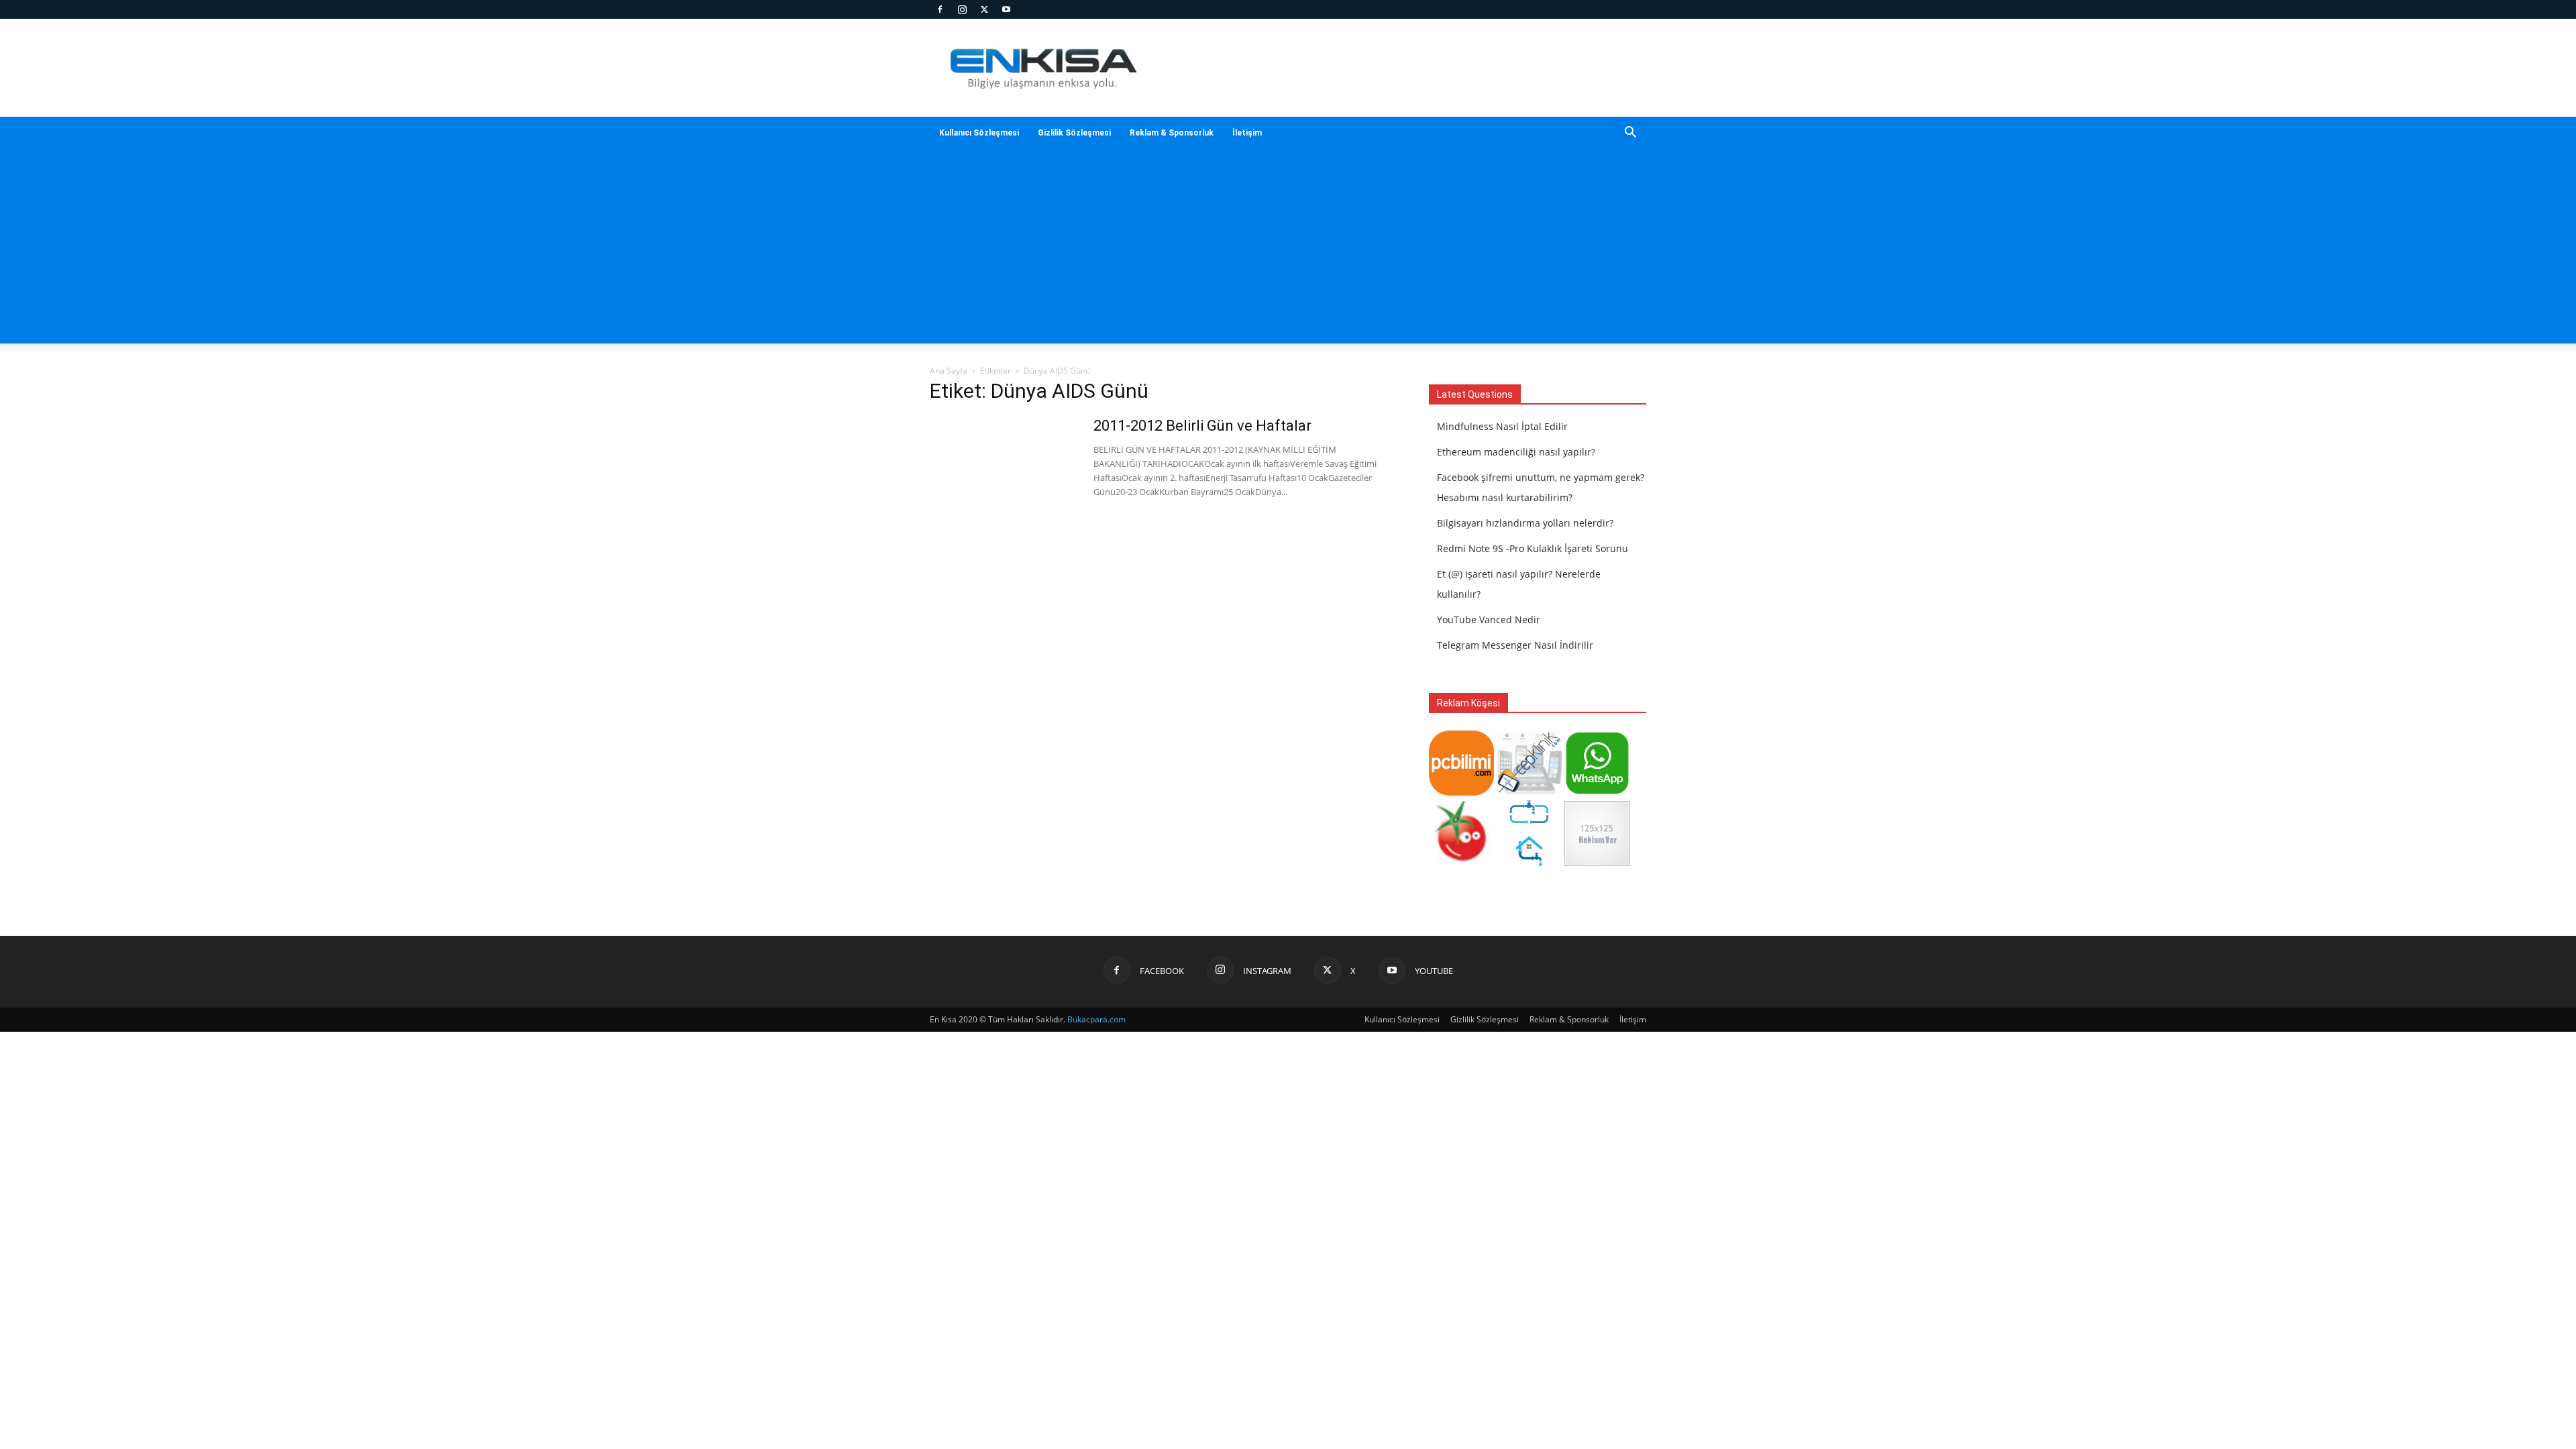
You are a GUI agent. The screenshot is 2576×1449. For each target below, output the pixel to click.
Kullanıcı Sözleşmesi (979, 133)
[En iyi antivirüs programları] (1461, 792)
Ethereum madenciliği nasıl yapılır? (1516, 452)
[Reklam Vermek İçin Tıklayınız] (1597, 862)
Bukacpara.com (1096, 1019)
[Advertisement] (1402, 68)
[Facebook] (940, 9)
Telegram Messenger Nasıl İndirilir (1515, 645)
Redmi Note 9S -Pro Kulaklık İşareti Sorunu (1533, 548)
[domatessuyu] (1461, 862)
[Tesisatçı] (1529, 862)
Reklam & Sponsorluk (1172, 133)
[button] (1630, 134)
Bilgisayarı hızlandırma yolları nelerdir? (1525, 523)
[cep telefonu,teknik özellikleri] (1529, 792)
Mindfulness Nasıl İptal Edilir (1502, 426)
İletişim (1247, 133)
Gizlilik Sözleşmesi (1074, 133)
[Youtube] (1006, 9)
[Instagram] (962, 9)
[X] (984, 9)
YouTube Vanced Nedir (1489, 620)
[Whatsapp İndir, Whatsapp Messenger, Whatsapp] (1597, 792)
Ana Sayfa (949, 371)
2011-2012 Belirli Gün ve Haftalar (1202, 426)
